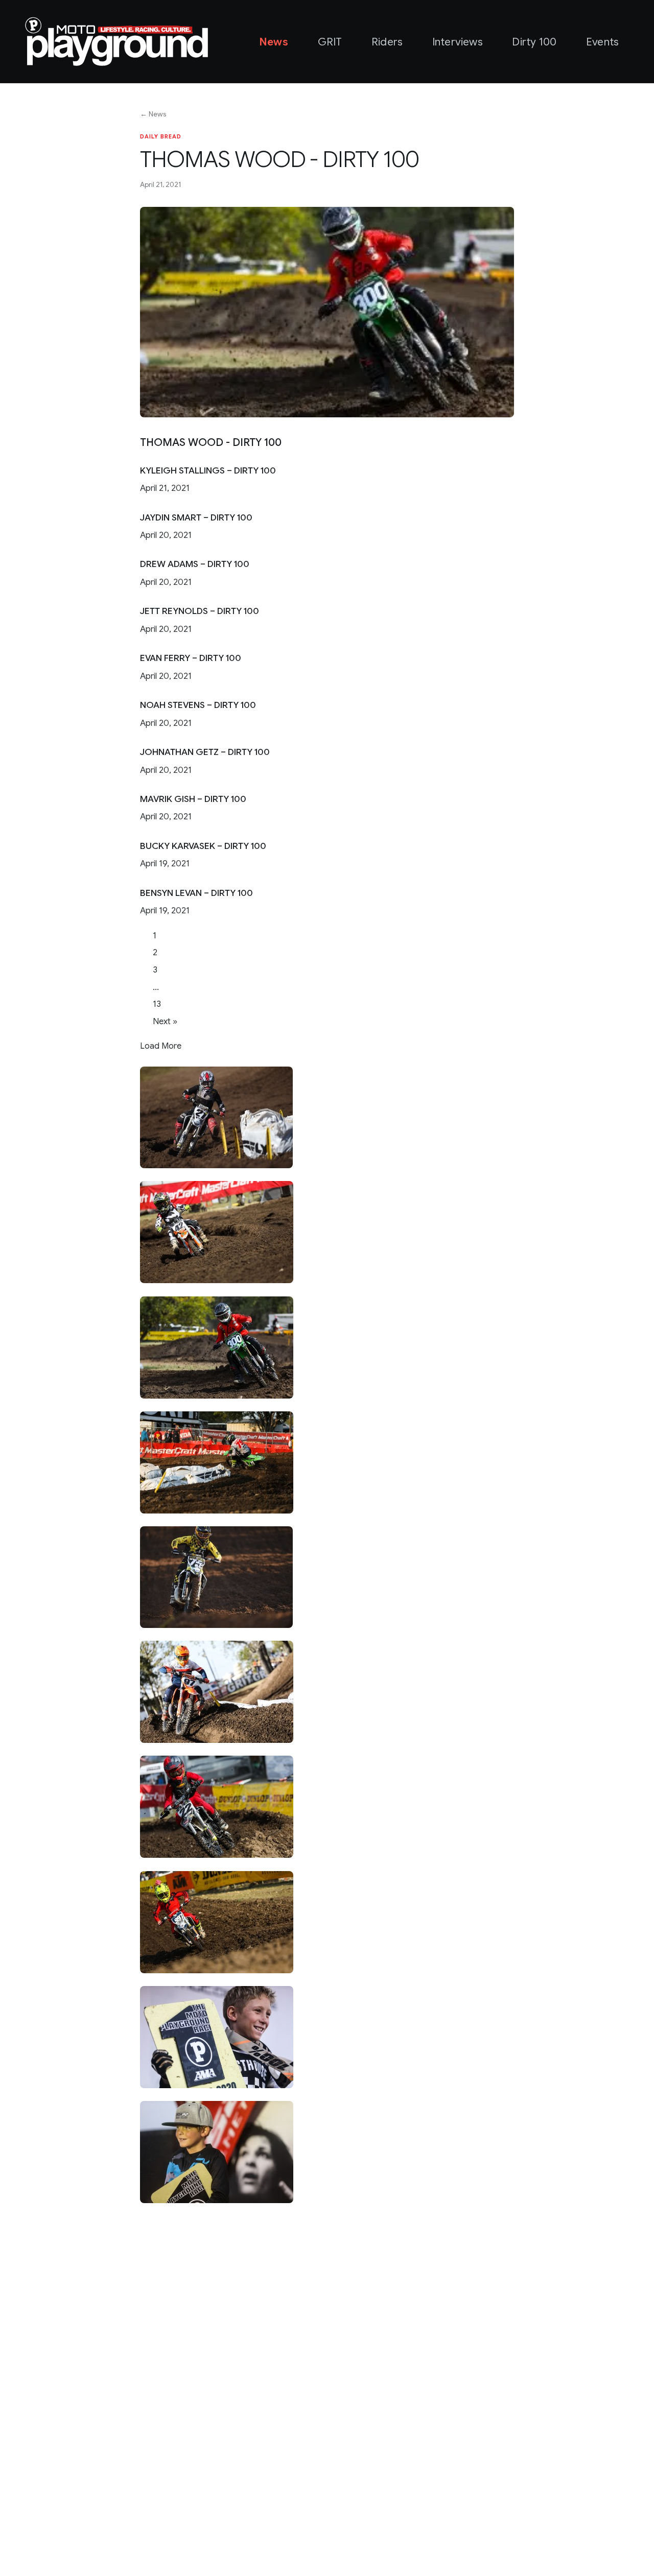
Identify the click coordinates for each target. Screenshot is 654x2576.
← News (153, 114)
